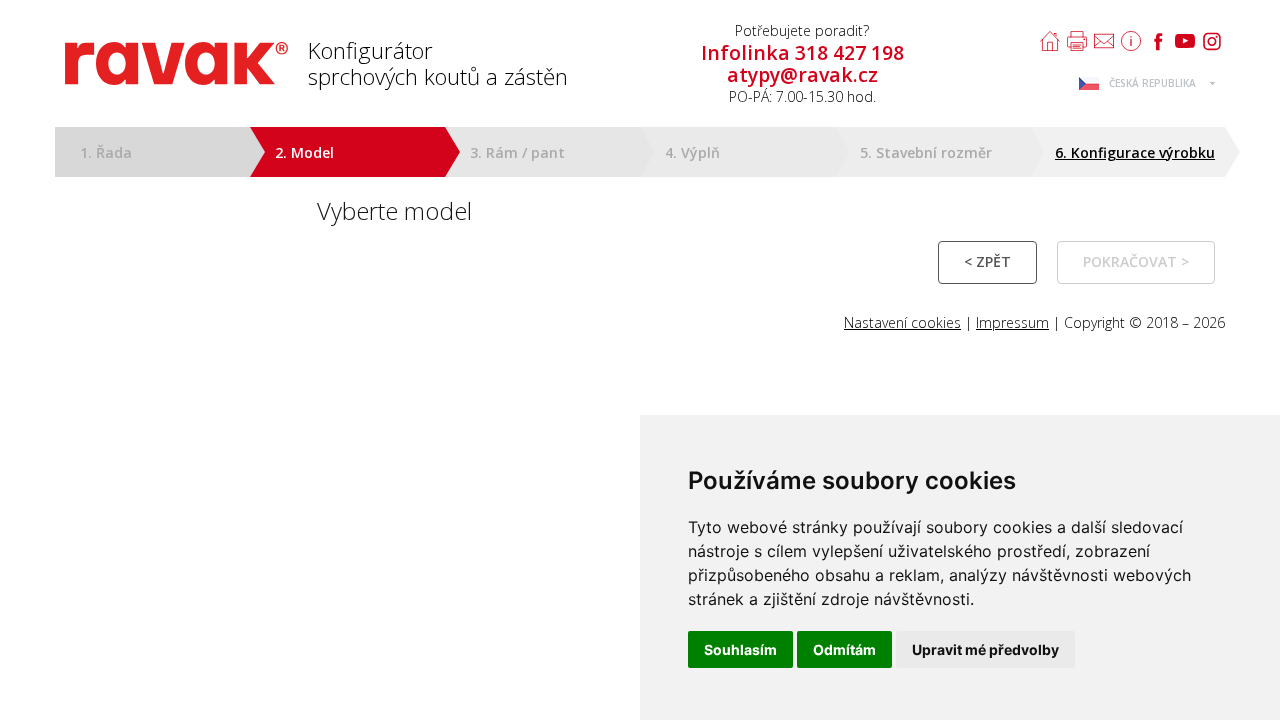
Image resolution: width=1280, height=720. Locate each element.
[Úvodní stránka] (1050, 41)
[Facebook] (1158, 41)
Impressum (1012, 322)
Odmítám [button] (844, 649)
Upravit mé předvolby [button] (985, 649)
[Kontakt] (1104, 41)
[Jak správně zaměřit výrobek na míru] (1131, 41)
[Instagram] (1212, 41)
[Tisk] (1077, 41)
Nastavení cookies (902, 322)
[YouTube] (1185, 41)
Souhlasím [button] (740, 649)
